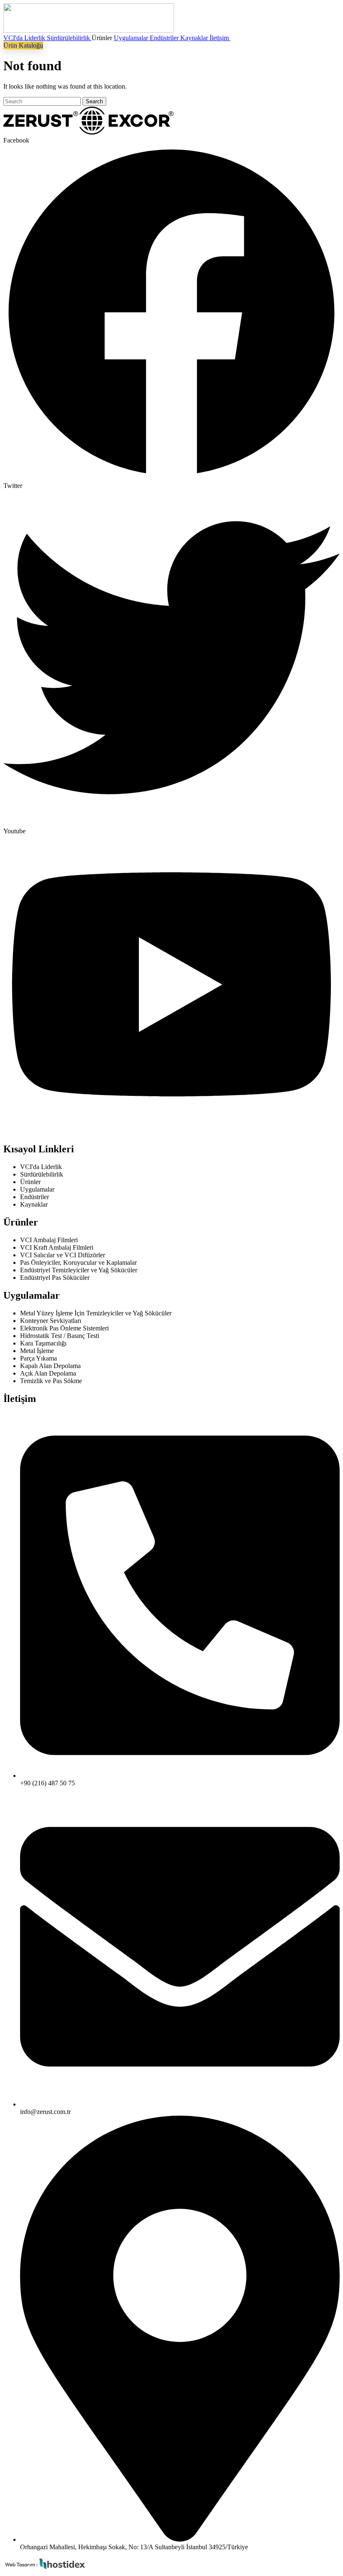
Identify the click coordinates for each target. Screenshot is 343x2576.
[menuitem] (25, 38)
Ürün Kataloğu (23, 45)
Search (94, 101)
